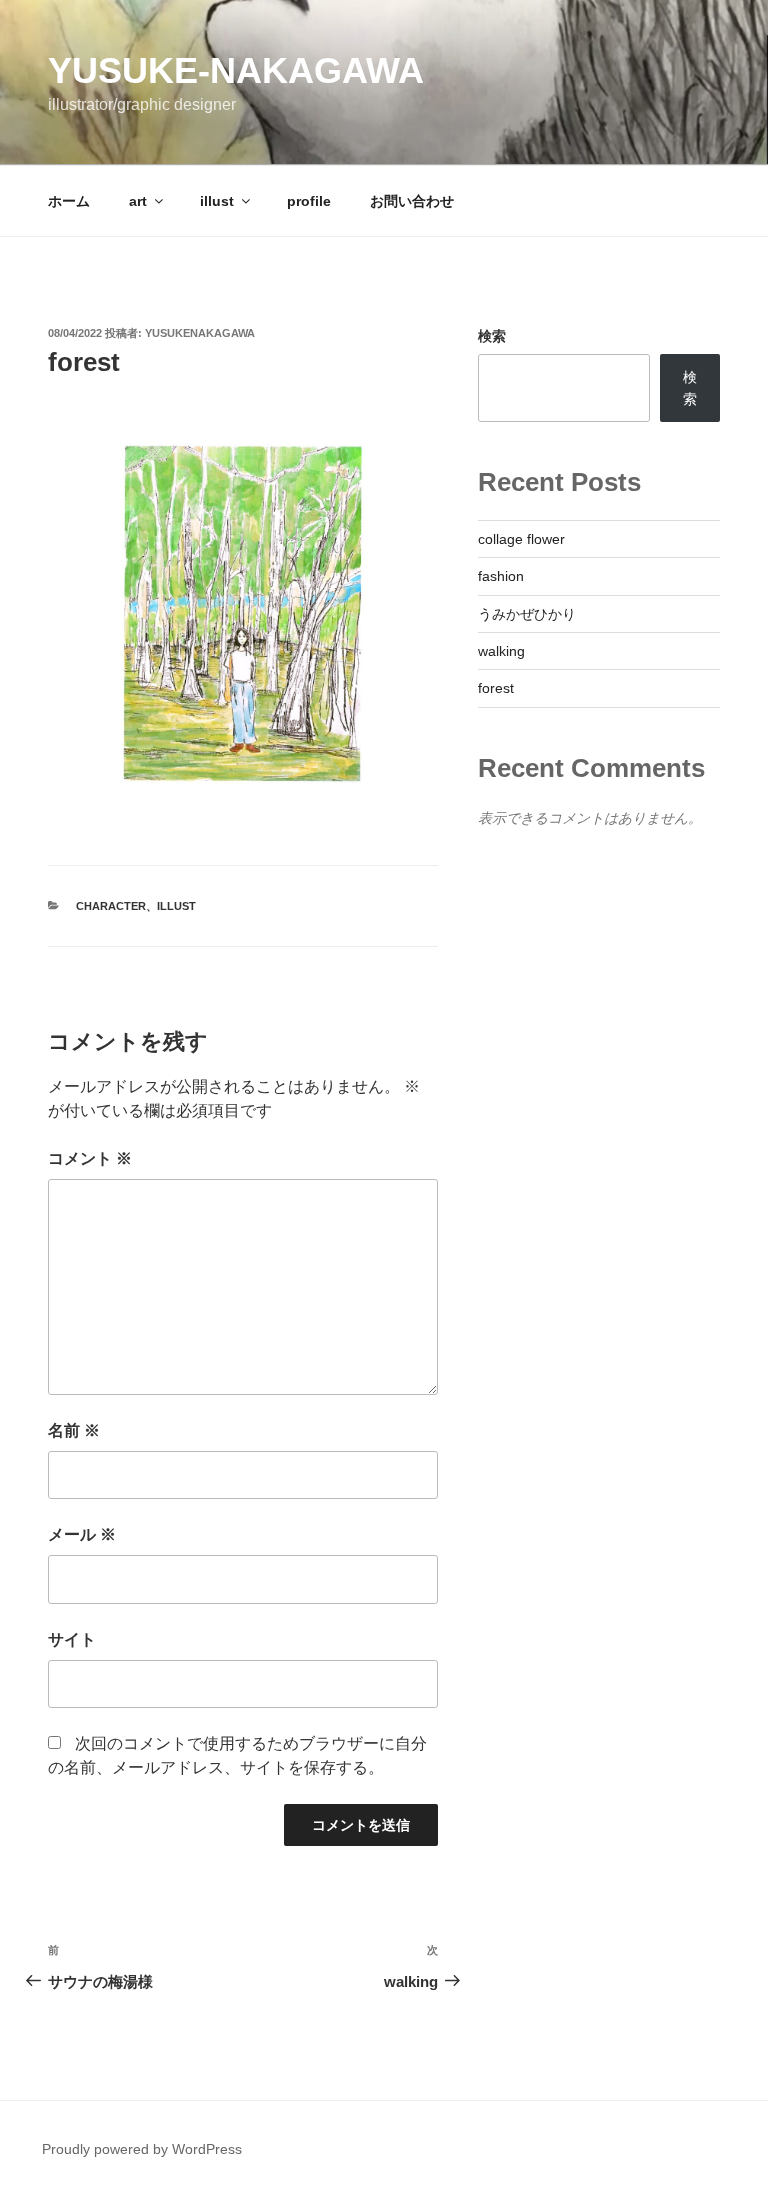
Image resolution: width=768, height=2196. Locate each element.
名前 (74, 1430)
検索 (492, 336)
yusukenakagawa (200, 333)
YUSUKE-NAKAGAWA (236, 70)
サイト (72, 1639)
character (111, 906)
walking (501, 651)
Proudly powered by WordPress (142, 2149)
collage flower (521, 539)
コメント (90, 1158)
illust (217, 201)
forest (496, 688)
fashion (501, 576)
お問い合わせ (412, 201)
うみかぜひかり (527, 614)
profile (309, 201)
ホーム (69, 201)
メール (82, 1534)
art (138, 201)
